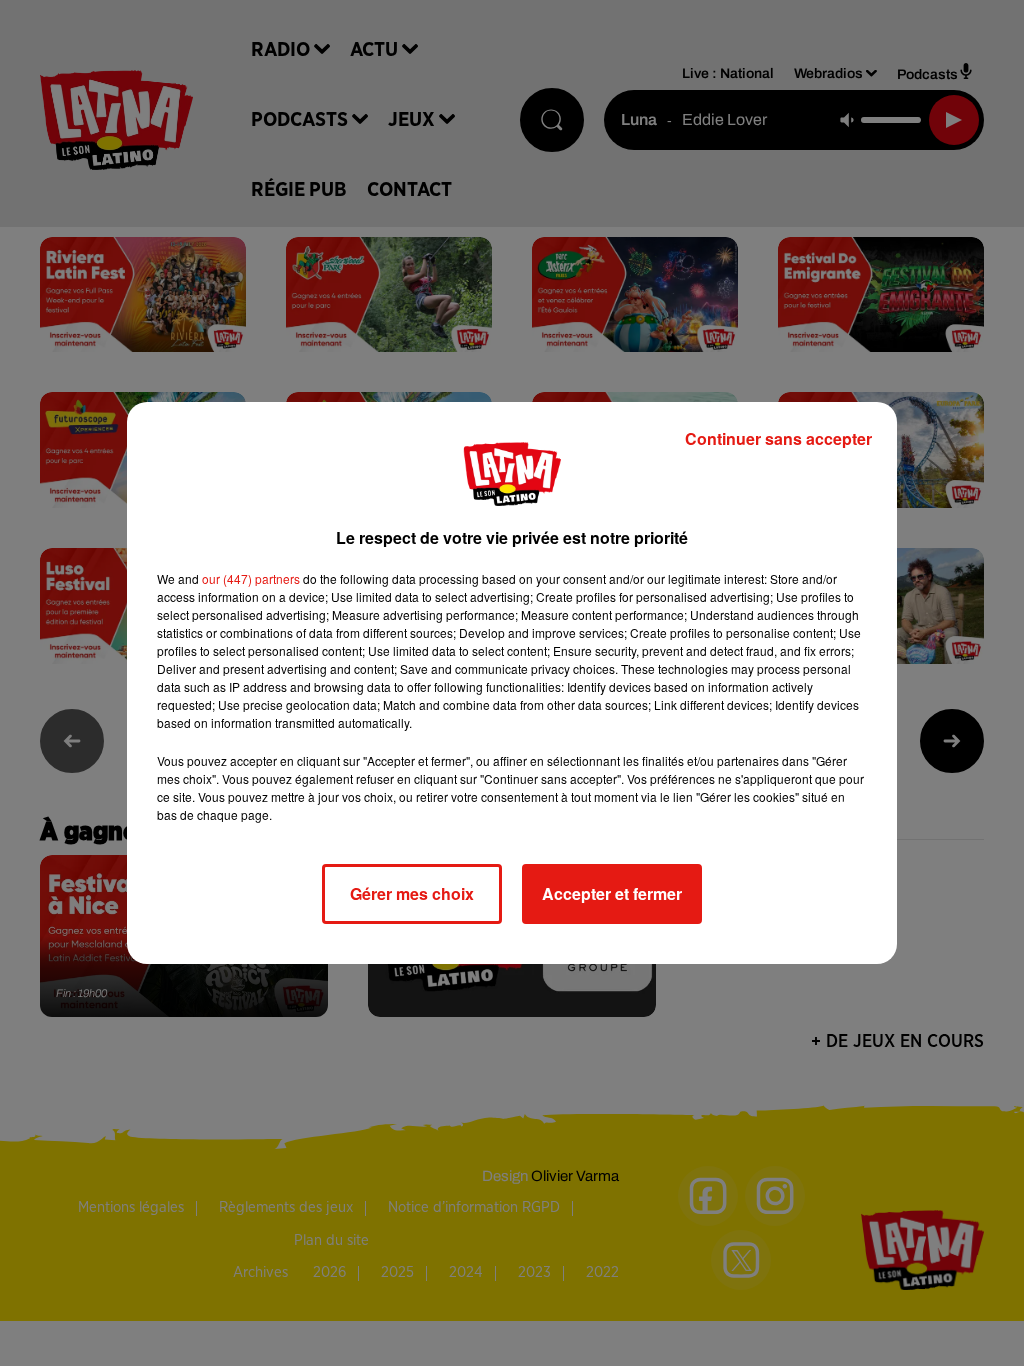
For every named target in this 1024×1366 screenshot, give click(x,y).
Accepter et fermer (612, 893)
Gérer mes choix (412, 893)
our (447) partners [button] (251, 578)
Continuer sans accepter (778, 438)
